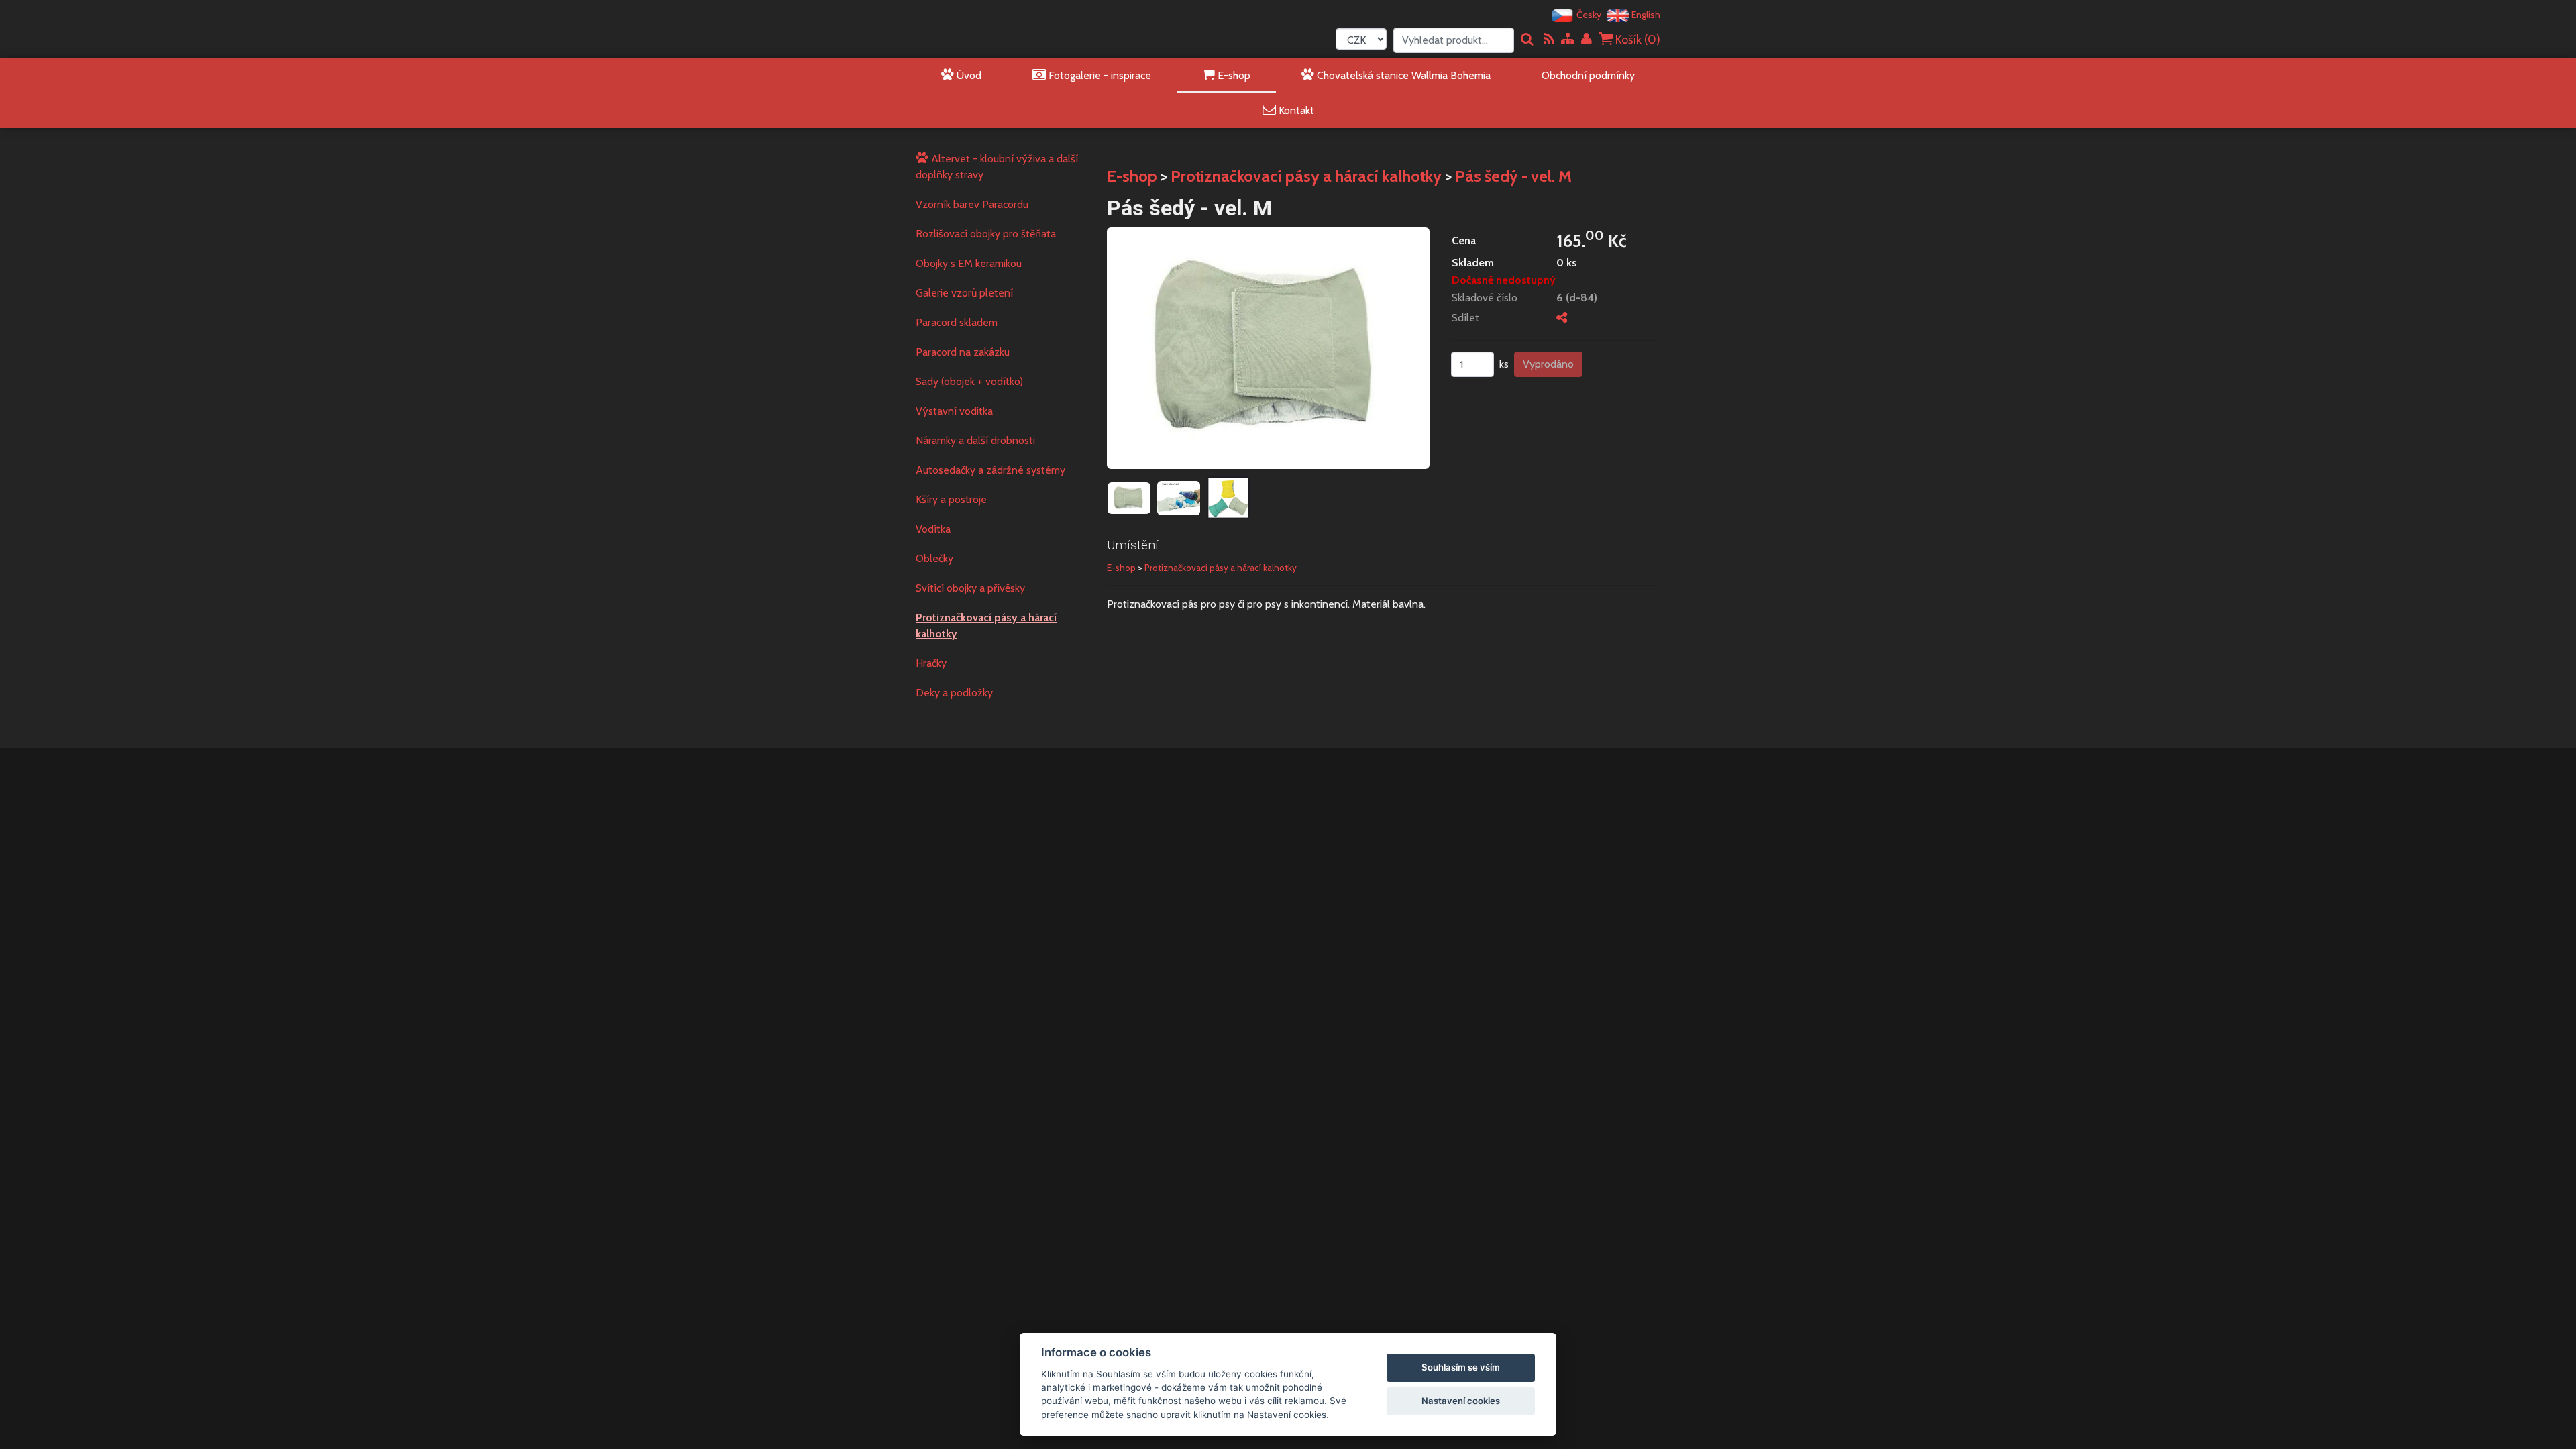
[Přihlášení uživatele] (1587, 40)
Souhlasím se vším (1461, 1367)
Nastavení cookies (1461, 1401)
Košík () (1636, 40)
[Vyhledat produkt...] (1527, 40)
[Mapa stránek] (1568, 40)
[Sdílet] (1562, 317)
